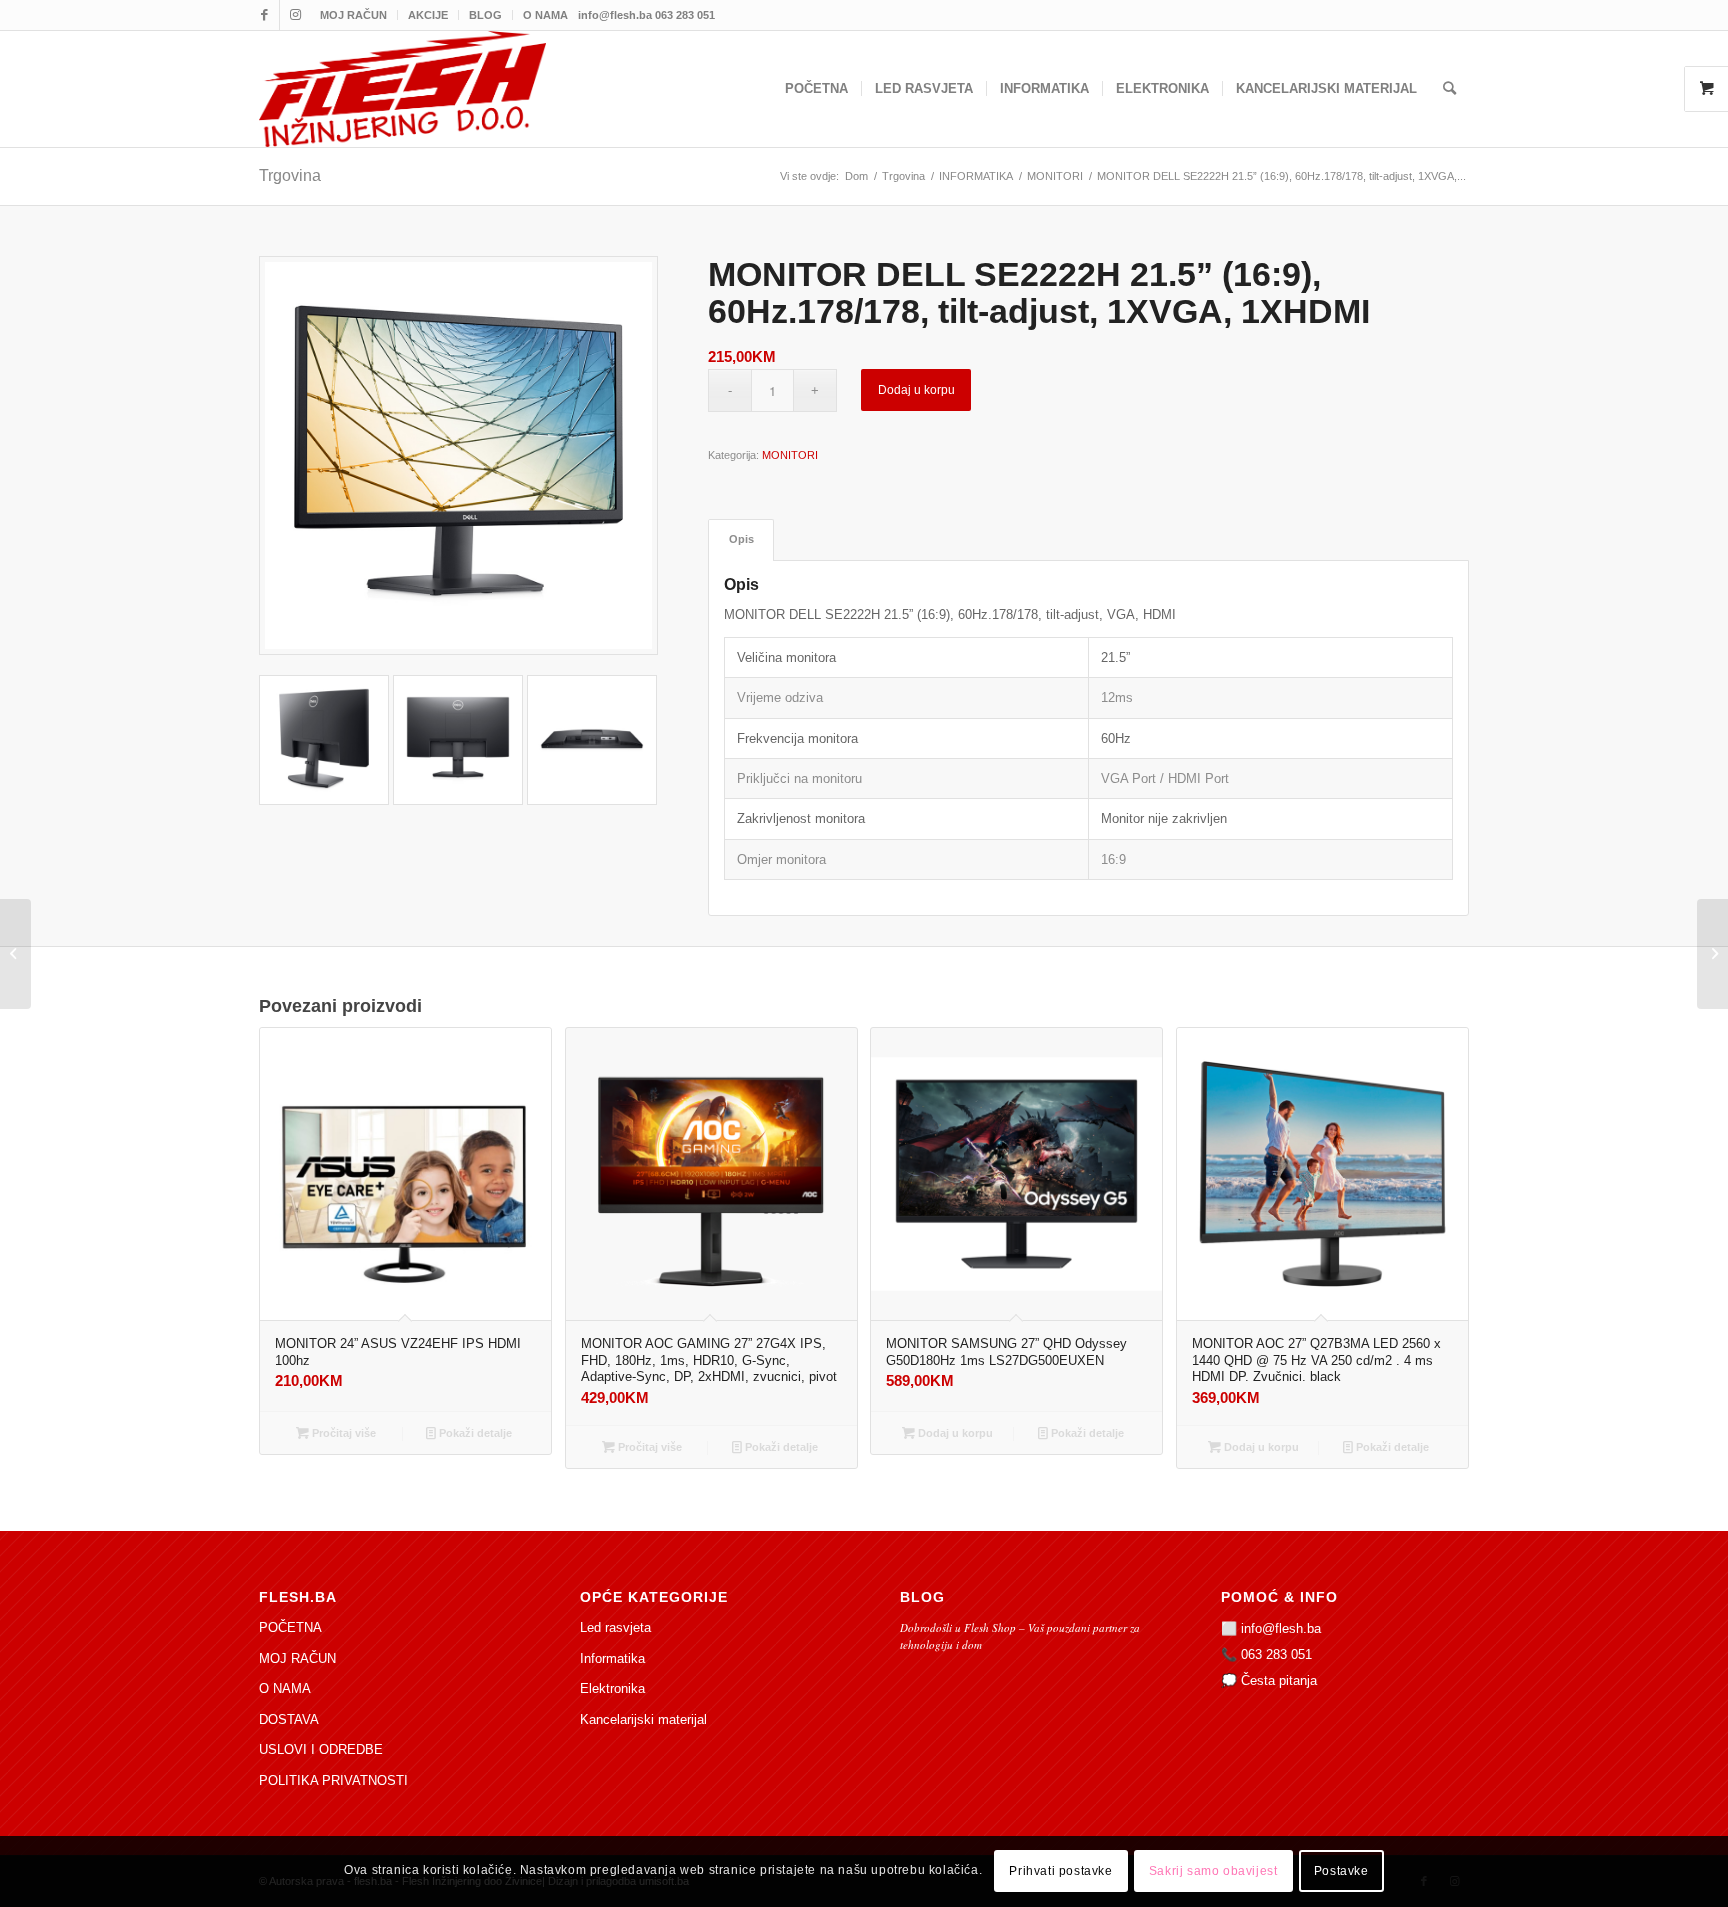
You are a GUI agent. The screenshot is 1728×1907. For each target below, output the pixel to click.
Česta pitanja (1279, 1680)
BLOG (485, 15)
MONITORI (790, 455)
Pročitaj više (342, 1433)
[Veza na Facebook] (264, 15)
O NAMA (545, 15)
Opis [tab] (741, 539)
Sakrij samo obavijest (1213, 1872)
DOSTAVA (289, 1719)
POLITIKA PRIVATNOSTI (333, 1780)
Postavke (1341, 1872)
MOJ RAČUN (353, 15)
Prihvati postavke (1060, 1872)
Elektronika (612, 1688)
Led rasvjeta (615, 1627)
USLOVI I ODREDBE (321, 1749)
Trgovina (290, 175)
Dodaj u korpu (916, 390)
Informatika (612, 1658)
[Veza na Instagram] (295, 15)
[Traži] (1449, 89)
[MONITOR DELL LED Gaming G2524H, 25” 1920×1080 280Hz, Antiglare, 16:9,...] (1712, 954)
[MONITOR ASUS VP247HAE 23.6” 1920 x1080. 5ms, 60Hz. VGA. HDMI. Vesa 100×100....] (15, 954)
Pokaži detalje (474, 1433)
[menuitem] (354, 15)
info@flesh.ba (1281, 1628)
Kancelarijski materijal (643, 1719)
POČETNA (290, 1627)
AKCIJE (428, 15)
